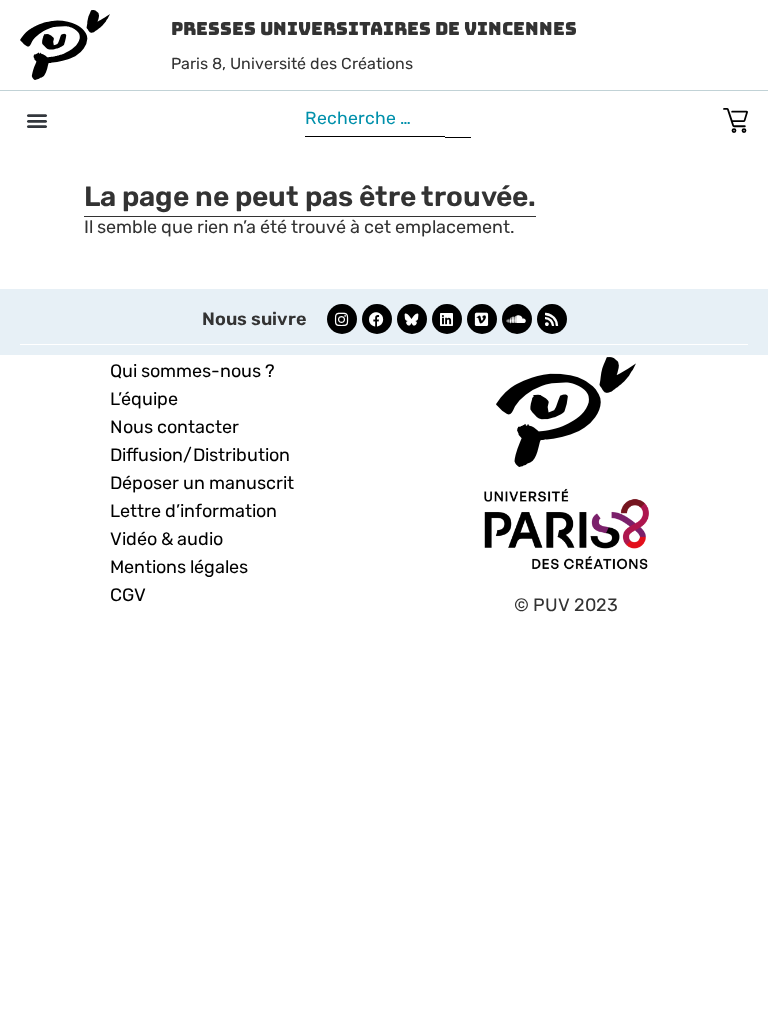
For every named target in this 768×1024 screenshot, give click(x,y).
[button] (36, 119)
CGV (128, 595)
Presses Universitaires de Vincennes (374, 28)
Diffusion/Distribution (200, 455)
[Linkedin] (447, 319)
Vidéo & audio (166, 539)
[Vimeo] (482, 319)
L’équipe (144, 399)
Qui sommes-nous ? (192, 371)
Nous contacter (174, 427)
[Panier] (735, 116)
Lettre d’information (193, 511)
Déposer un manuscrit (202, 483)
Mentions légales (179, 567)
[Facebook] (377, 319)
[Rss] (552, 319)
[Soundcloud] (517, 319)
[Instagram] (342, 319)
